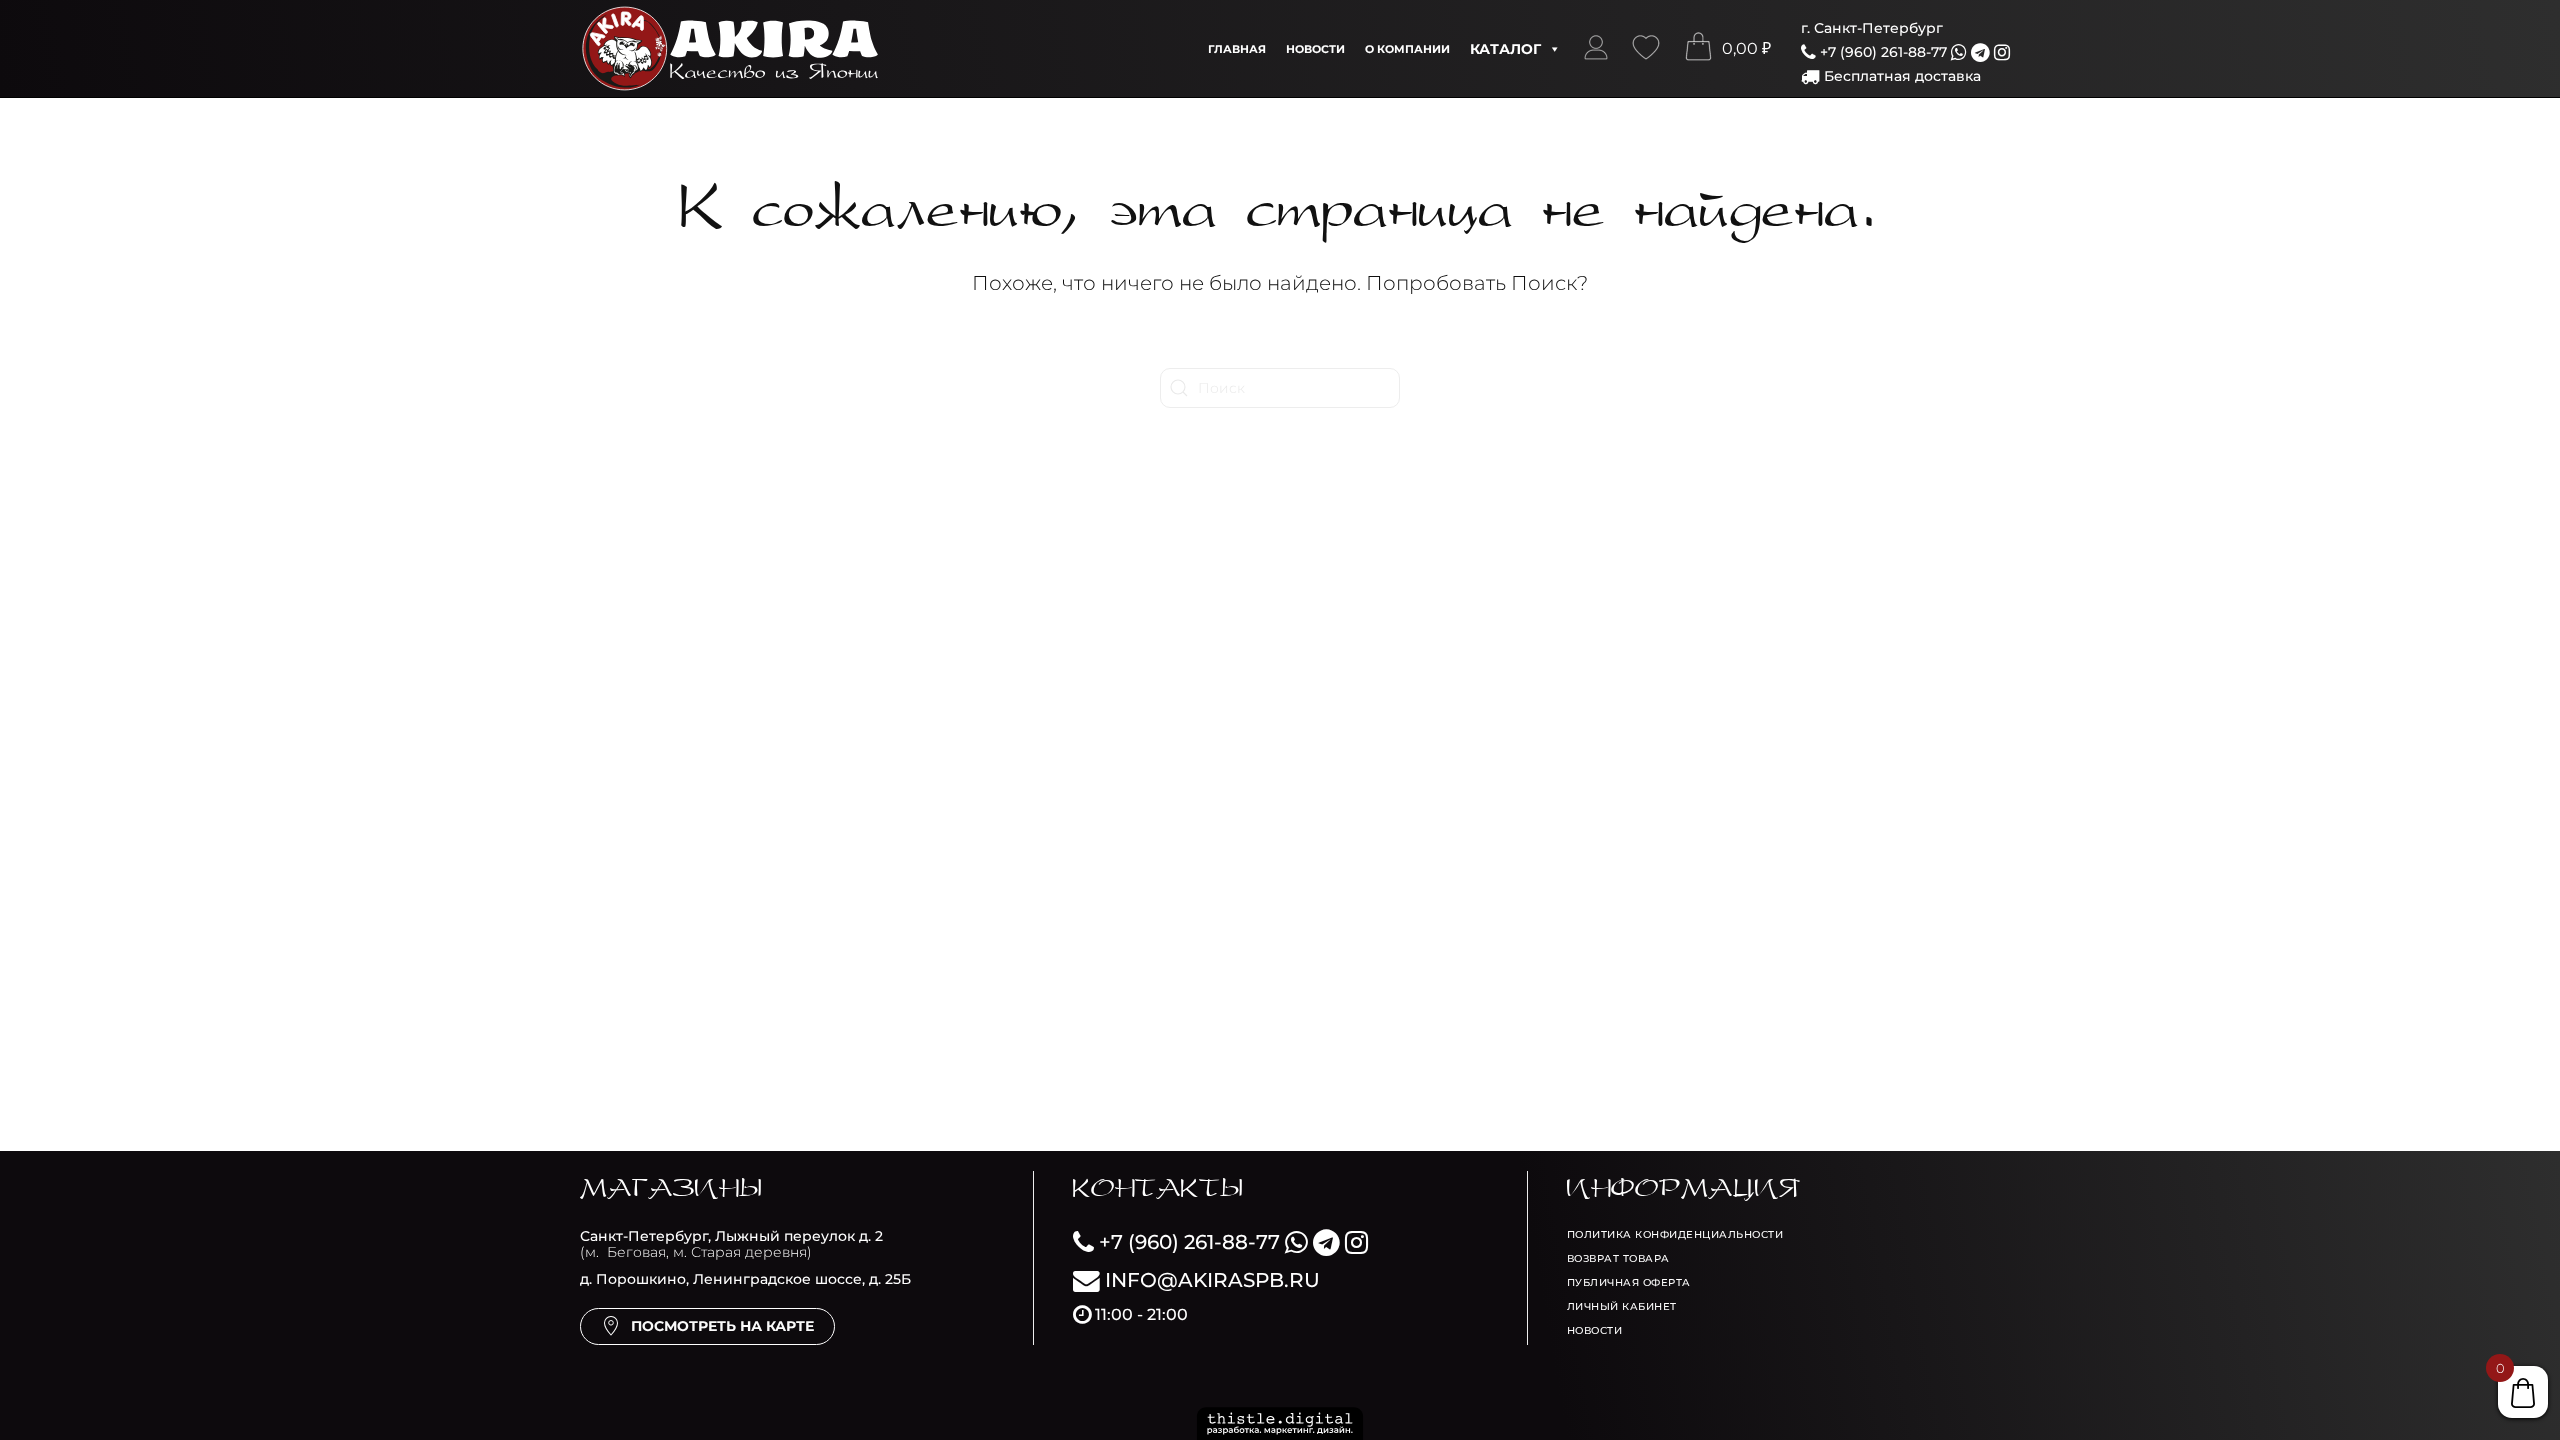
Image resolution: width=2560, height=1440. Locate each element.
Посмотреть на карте (722, 1326)
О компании (1407, 49)
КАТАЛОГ (1505, 49)
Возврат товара (1618, 1258)
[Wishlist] (1646, 49)
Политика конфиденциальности (1675, 1234)
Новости (1315, 49)
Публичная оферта (1629, 1282)
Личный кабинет (1622, 1306)
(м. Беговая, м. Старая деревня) (731, 1244)
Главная (1237, 49)
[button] (1596, 49)
